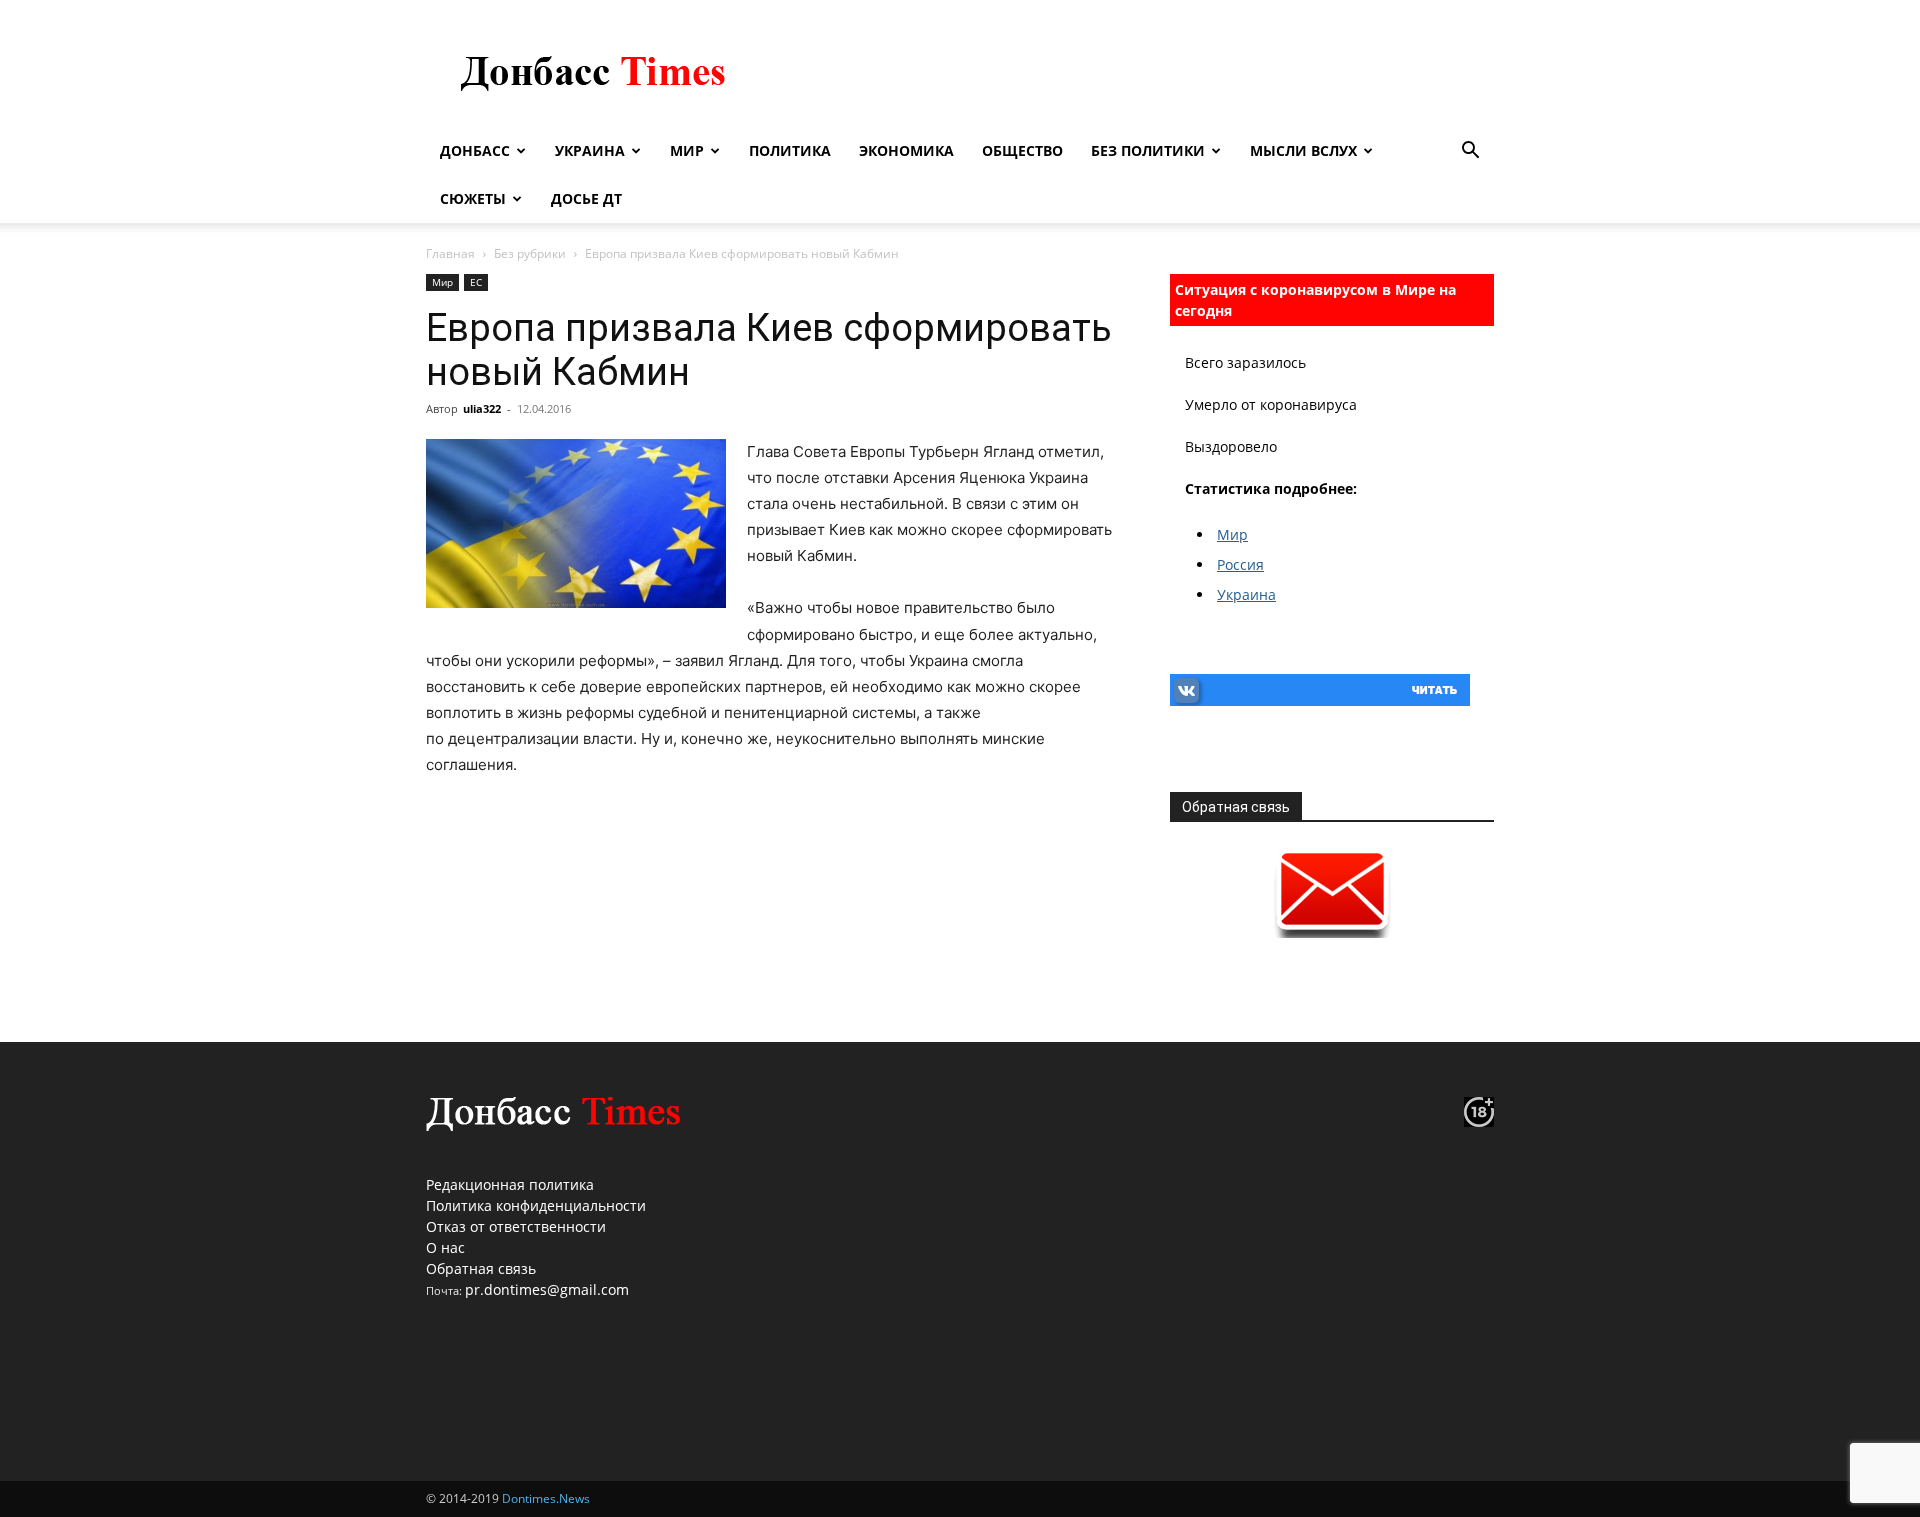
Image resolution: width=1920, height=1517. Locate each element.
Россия (1240, 564)
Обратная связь (481, 1268)
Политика (790, 150)
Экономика (906, 150)
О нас (445, 1247)
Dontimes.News (546, 1498)
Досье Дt (586, 198)
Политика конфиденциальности (536, 1205)
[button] (1470, 152)
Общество (1022, 150)
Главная (450, 253)
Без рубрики (530, 253)
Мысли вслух (1303, 150)
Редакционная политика (510, 1184)
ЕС (476, 282)
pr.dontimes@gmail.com (547, 1289)
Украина (590, 150)
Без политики (1148, 150)
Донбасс (475, 150)
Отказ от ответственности (516, 1226)
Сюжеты (473, 198)
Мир (687, 150)
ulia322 (482, 408)
